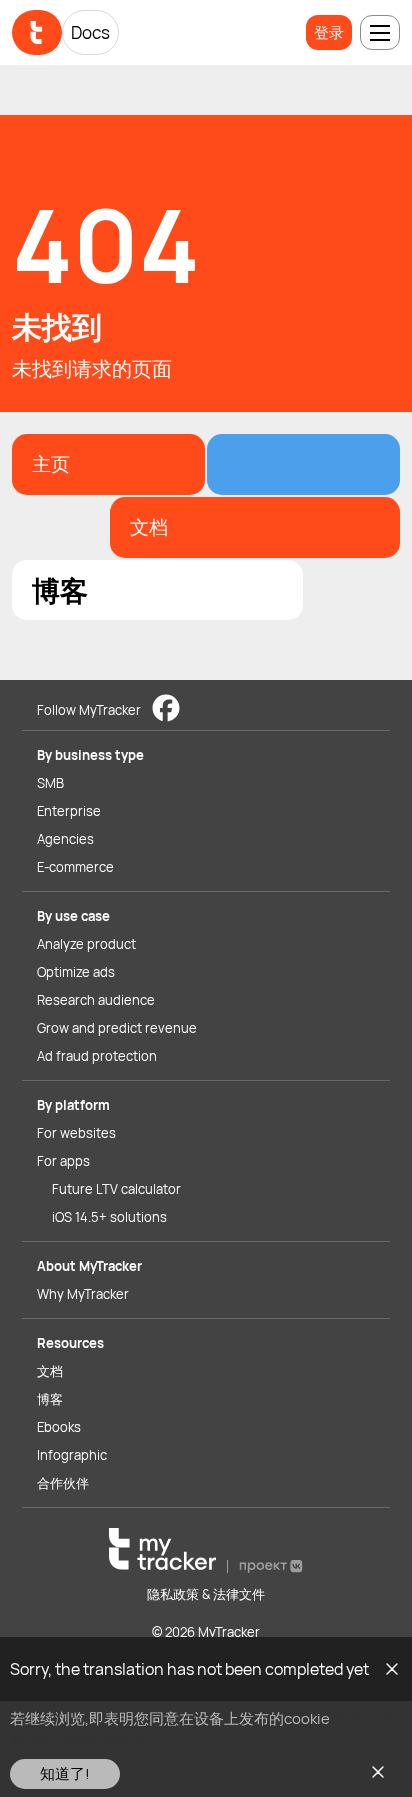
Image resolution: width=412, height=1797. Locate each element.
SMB (50, 783)
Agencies (65, 839)
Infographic (72, 1455)
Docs (90, 32)
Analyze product (86, 944)
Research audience (96, 1000)
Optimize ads (76, 972)
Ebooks (59, 1427)
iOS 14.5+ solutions (109, 1217)
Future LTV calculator (116, 1189)
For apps (63, 1161)
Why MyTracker (83, 1294)
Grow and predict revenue (117, 1028)
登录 (329, 32)
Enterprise (69, 811)
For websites (76, 1133)
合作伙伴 (63, 1483)
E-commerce (75, 867)
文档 (50, 1371)
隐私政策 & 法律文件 (206, 1594)
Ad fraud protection (97, 1056)
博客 (50, 1399)
